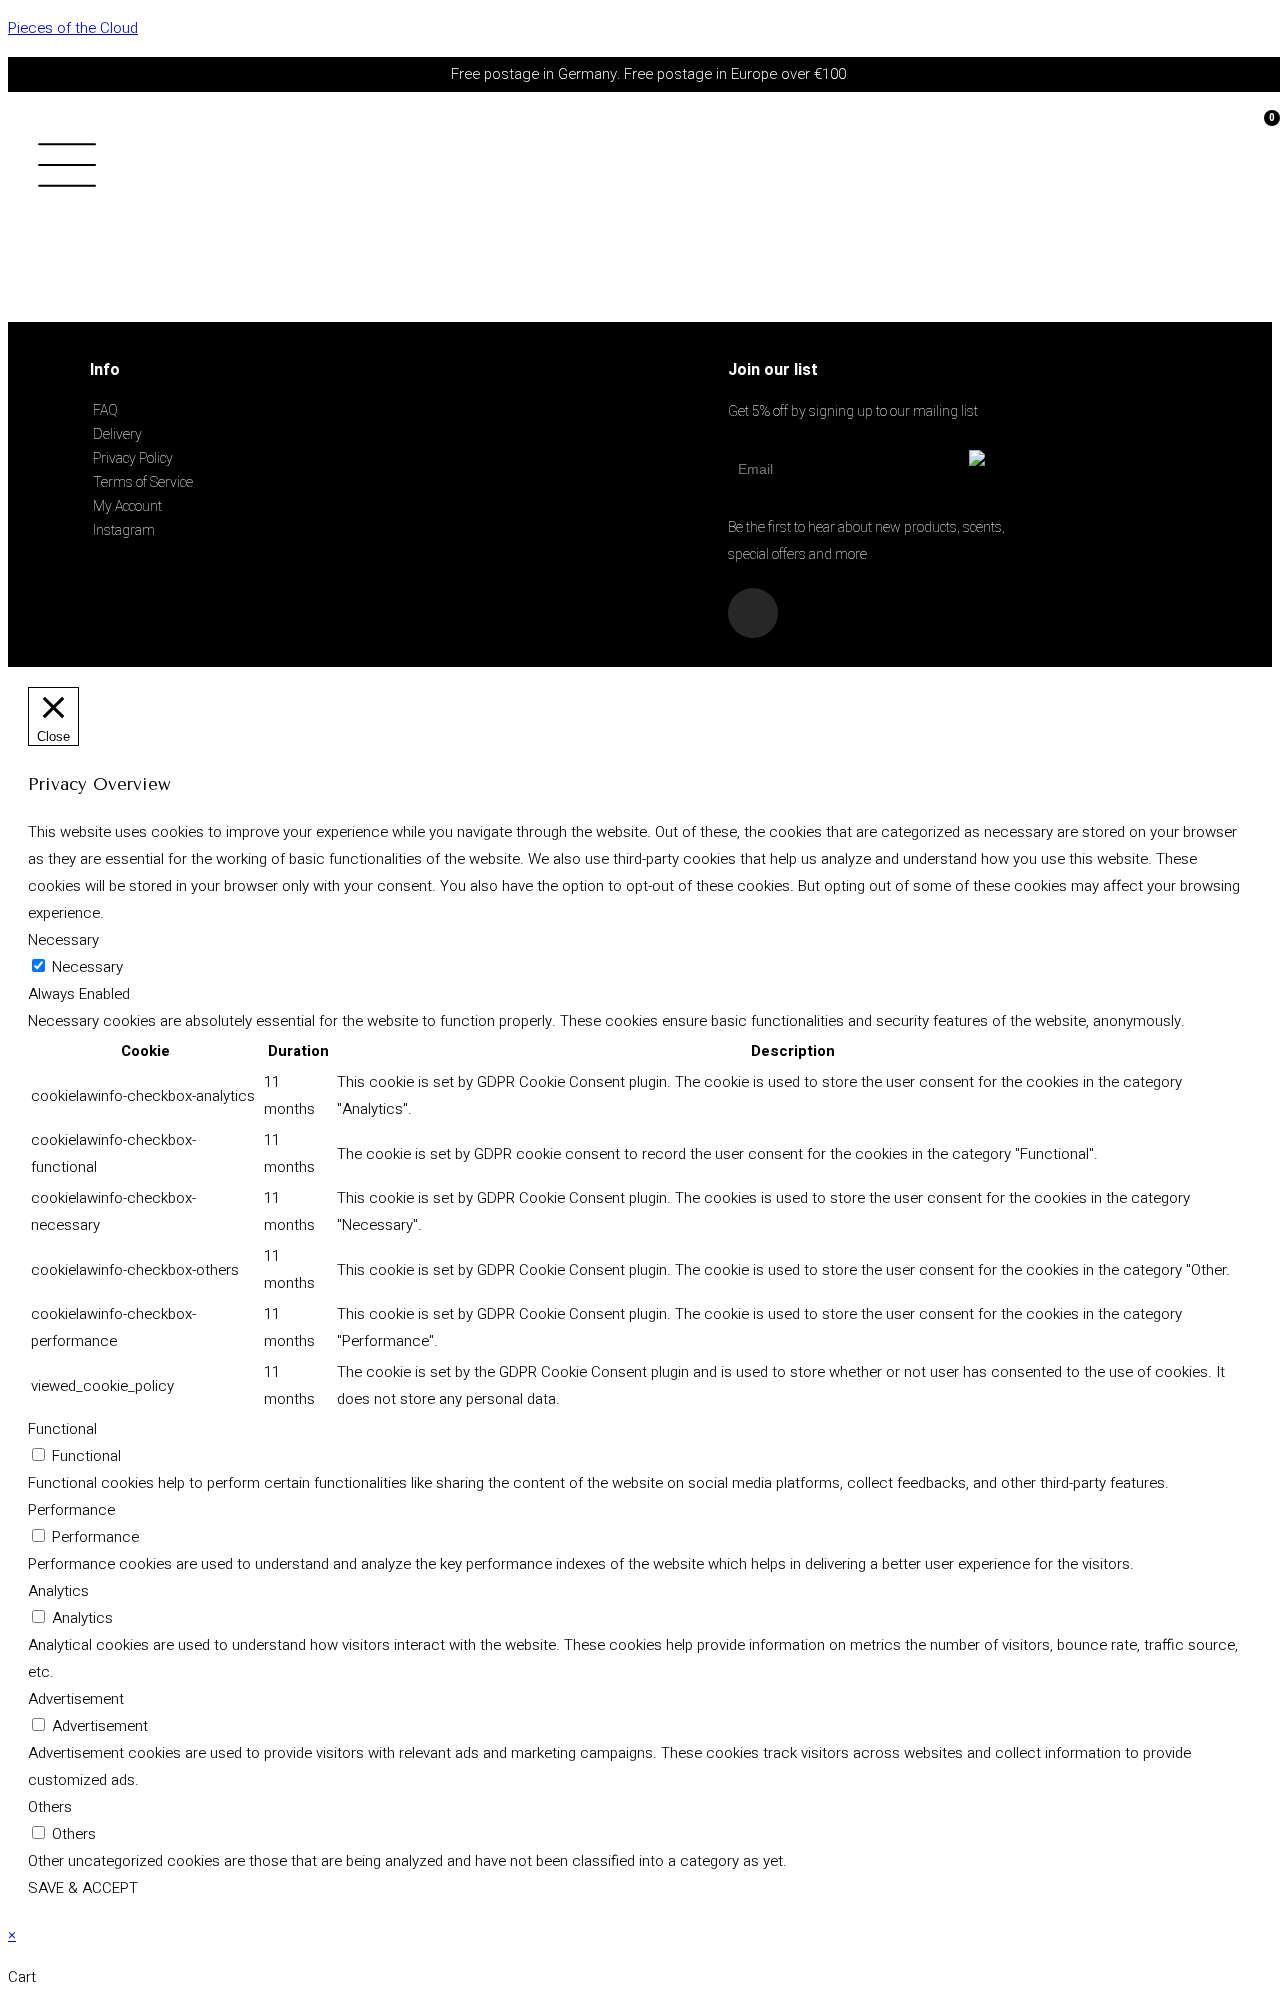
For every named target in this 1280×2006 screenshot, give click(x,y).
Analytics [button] (58, 1591)
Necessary (87, 967)
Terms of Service (143, 482)
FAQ (105, 410)
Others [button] (50, 1807)
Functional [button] (62, 1429)
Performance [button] (71, 1510)
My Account (127, 506)
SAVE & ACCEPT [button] (83, 1888)
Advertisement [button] (76, 1699)
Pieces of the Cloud (73, 28)
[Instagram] (753, 613)
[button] (104, 171)
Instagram (124, 530)
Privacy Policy (133, 458)
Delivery (117, 434)
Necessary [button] (63, 940)
